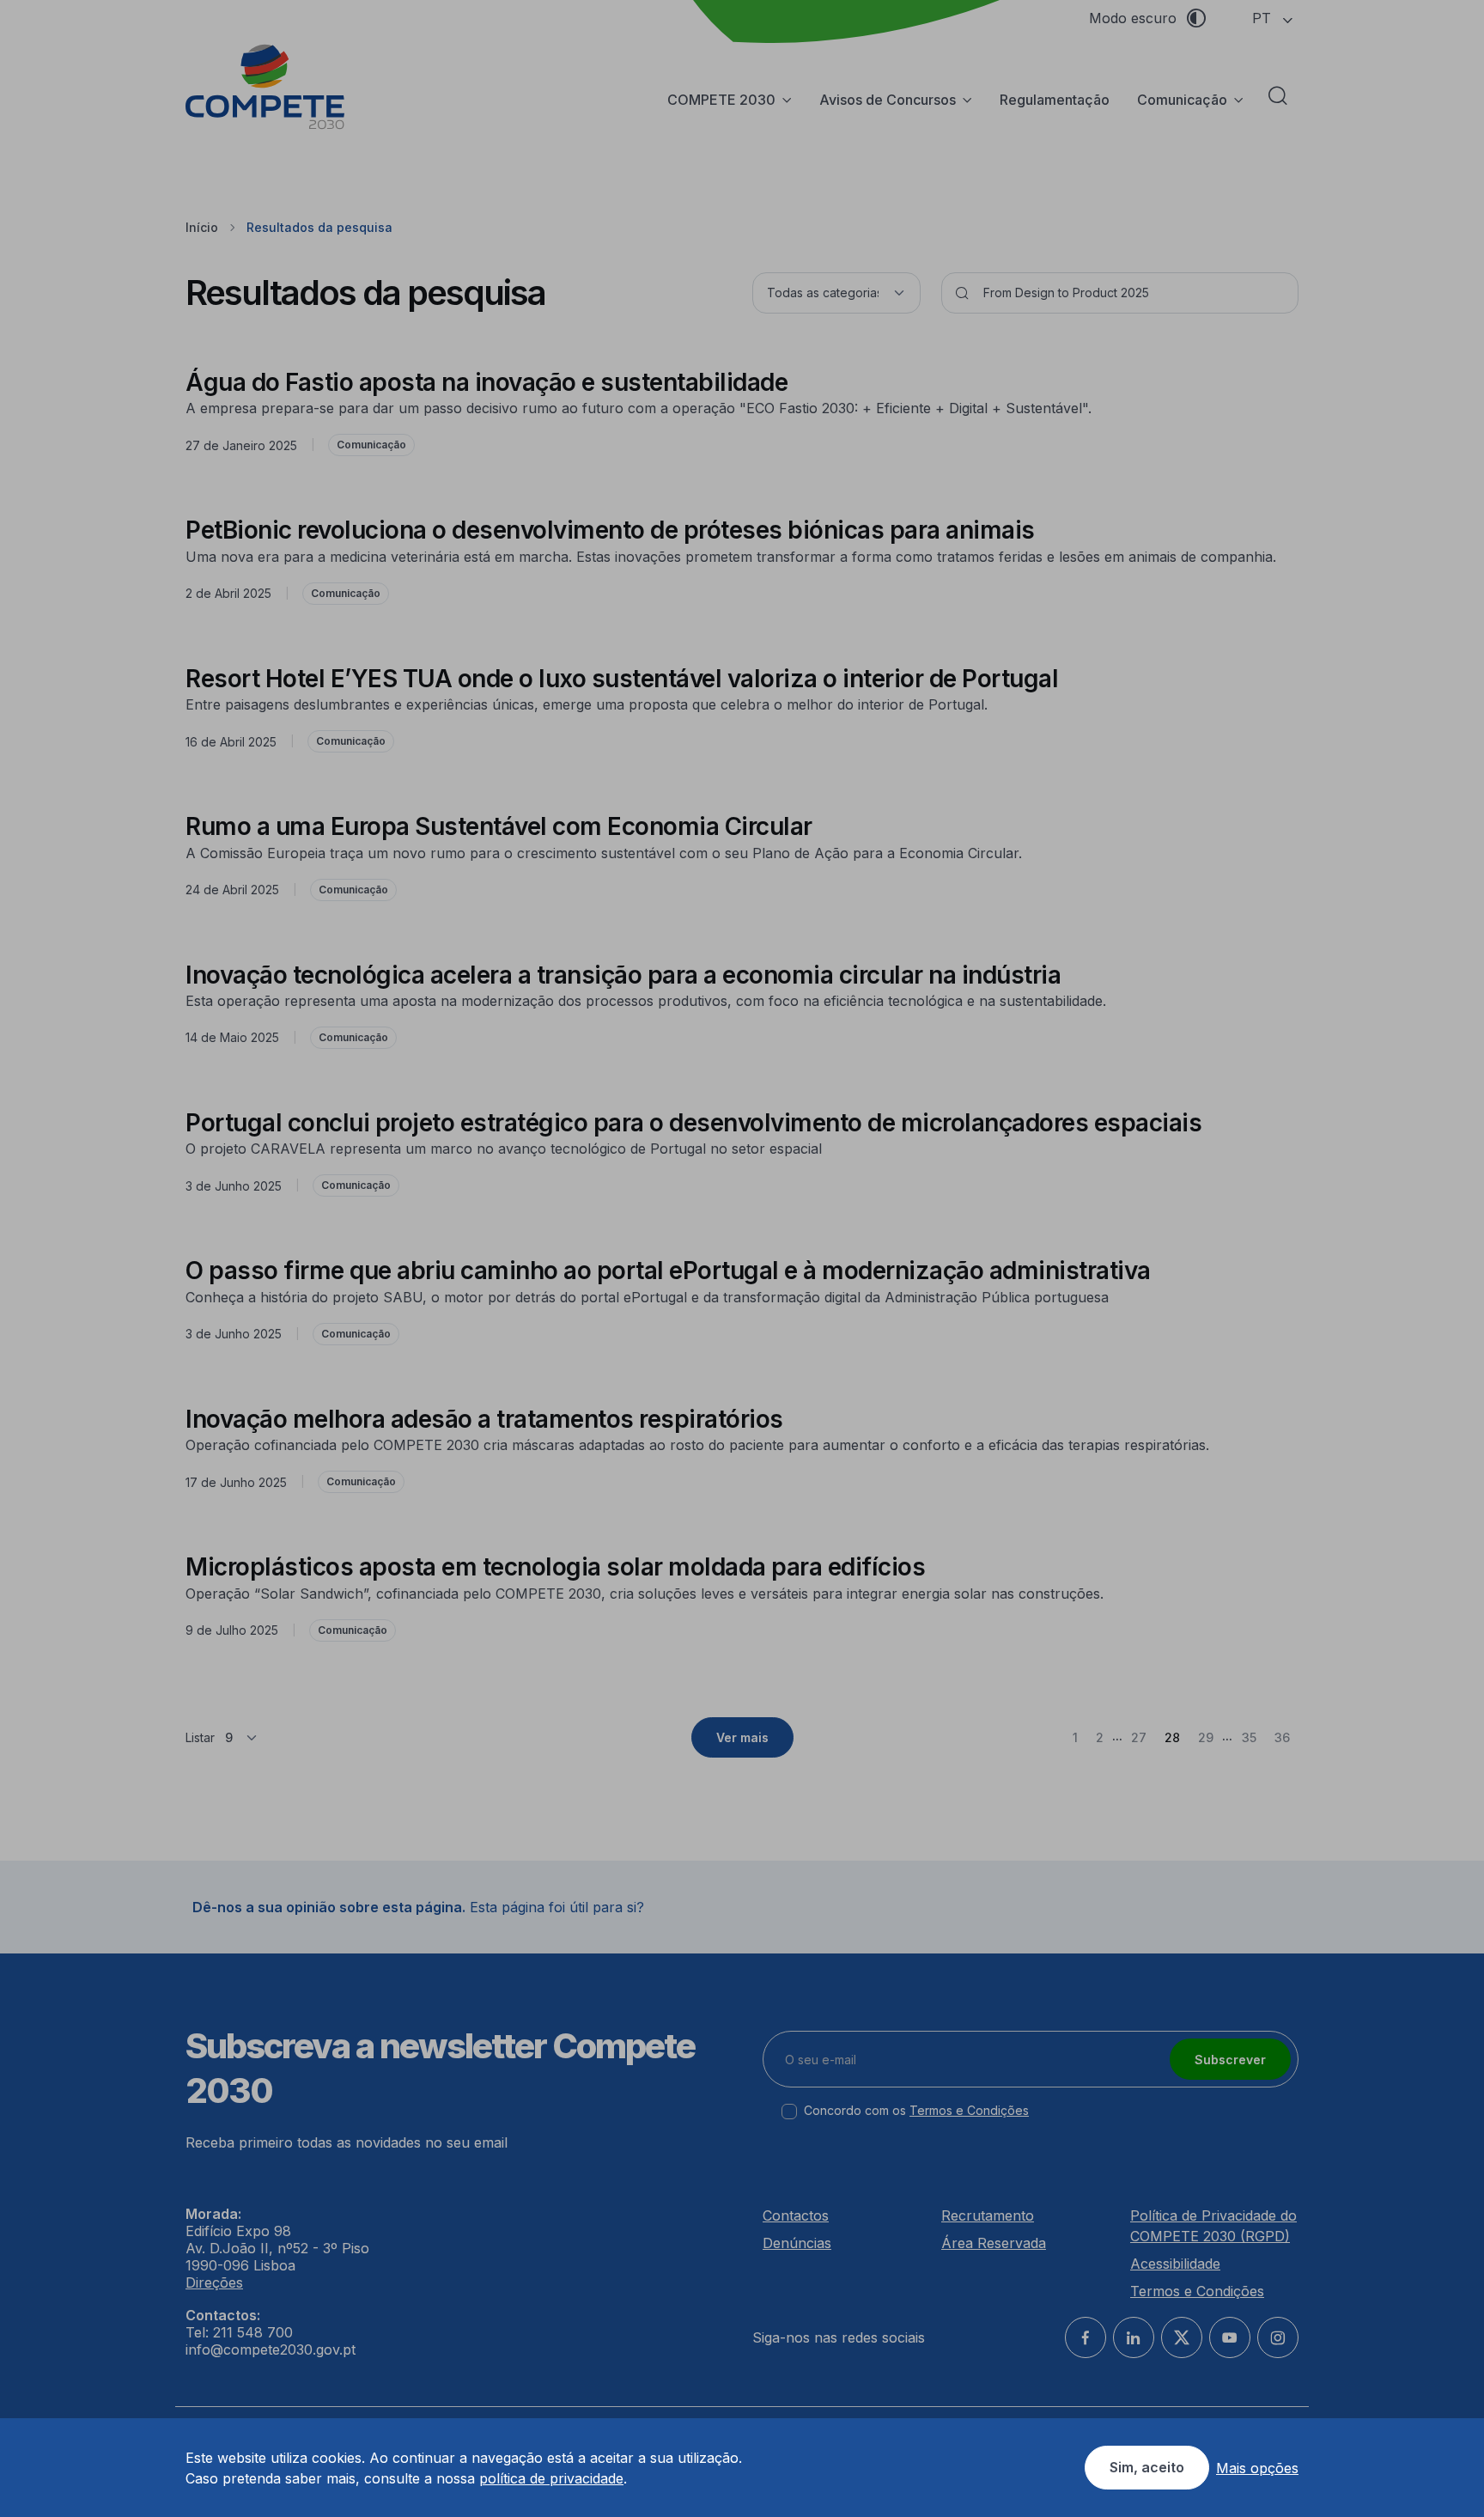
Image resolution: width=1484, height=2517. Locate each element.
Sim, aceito (1147, 2467)
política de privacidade (551, 2478)
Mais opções (1257, 2468)
